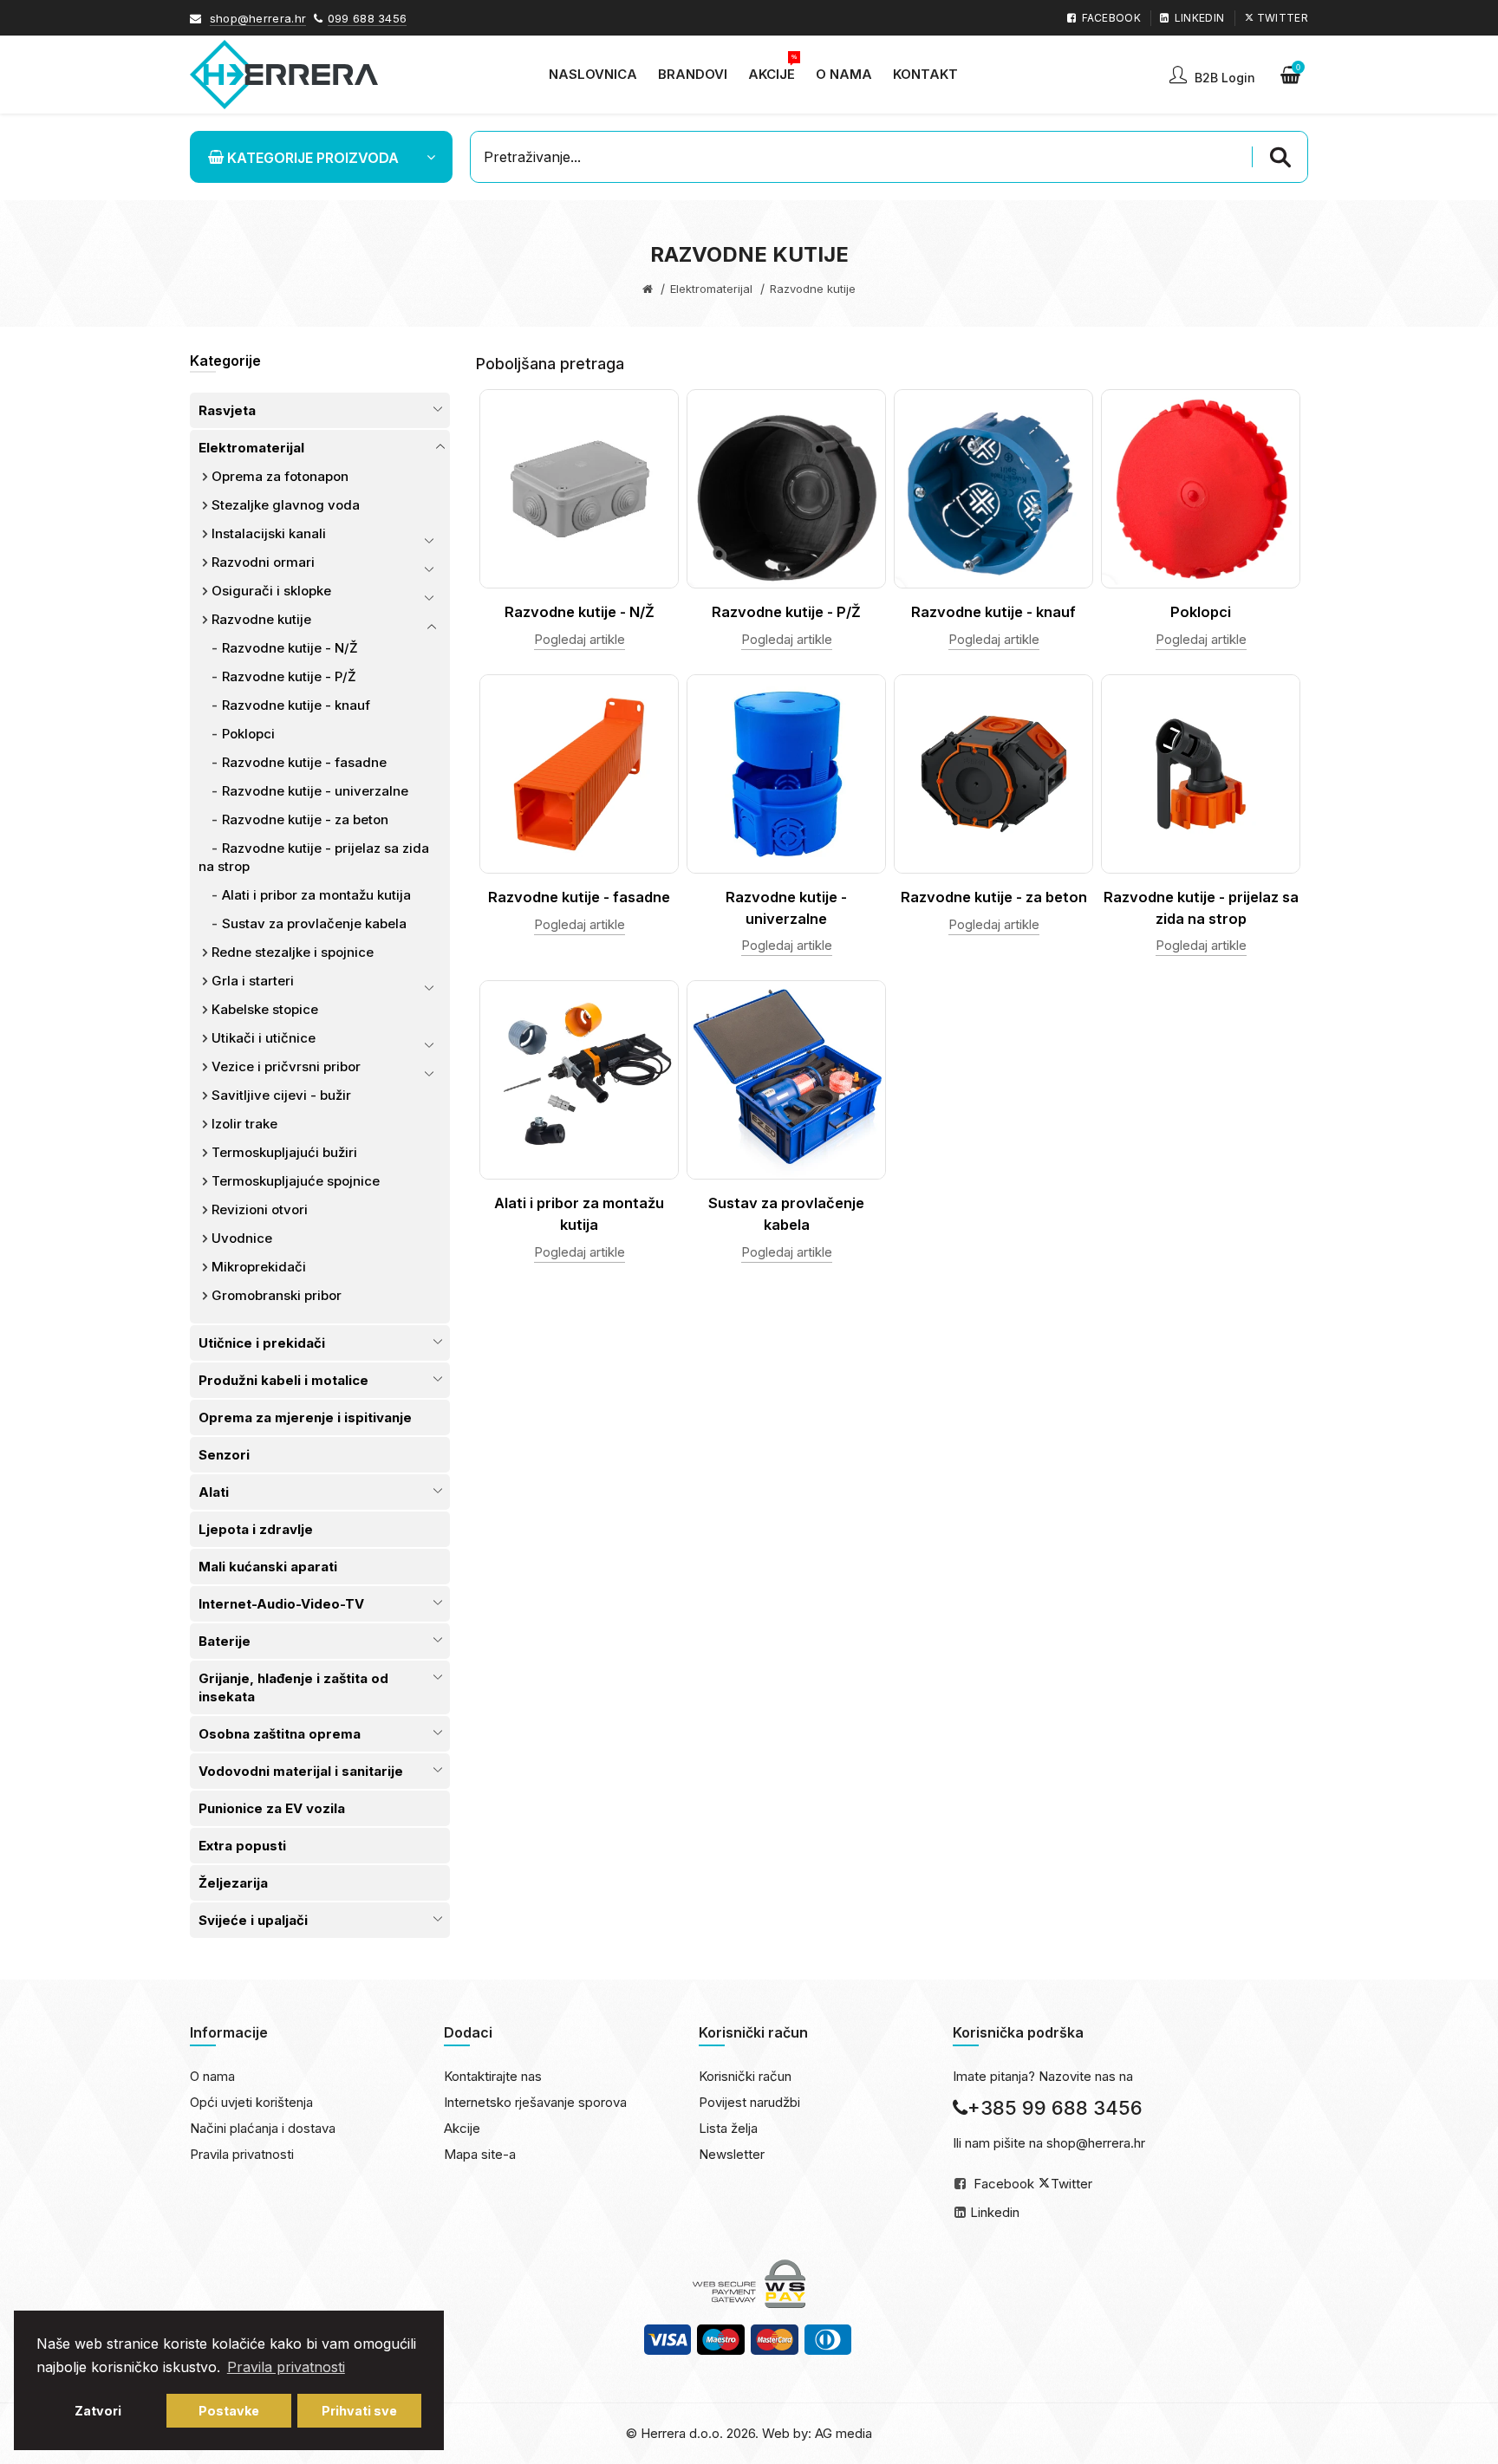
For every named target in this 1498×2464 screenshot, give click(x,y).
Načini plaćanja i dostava (263, 2128)
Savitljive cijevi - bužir (281, 1095)
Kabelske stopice (265, 1009)
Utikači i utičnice (264, 1038)
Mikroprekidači (259, 1267)
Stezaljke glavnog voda (286, 505)
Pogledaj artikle (580, 639)
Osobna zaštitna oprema (280, 1734)
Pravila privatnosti (242, 2154)
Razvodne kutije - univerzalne (315, 791)
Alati (214, 1492)
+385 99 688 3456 (1055, 2108)
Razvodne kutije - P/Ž (289, 676)
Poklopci (248, 734)
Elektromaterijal (711, 289)
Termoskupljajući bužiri (284, 1152)
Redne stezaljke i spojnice (293, 952)
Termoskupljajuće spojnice (296, 1181)
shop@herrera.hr (258, 18)
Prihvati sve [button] (359, 2411)
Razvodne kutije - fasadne (304, 762)
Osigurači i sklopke (271, 591)
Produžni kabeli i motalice (283, 1380)
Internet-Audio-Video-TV (281, 1604)
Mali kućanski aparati (268, 1567)
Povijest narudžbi (749, 2102)
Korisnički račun (745, 2076)
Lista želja (728, 2128)
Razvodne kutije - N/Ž (290, 648)
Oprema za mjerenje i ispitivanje (305, 1417)
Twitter (1071, 2184)
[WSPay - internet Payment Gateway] (749, 2283)
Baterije (225, 1641)
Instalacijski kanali (269, 533)
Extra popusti (242, 1846)
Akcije (462, 2128)
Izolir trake (244, 1124)
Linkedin (995, 2212)
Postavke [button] (229, 2411)
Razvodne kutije (261, 619)
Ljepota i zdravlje (256, 1529)
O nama (212, 2076)
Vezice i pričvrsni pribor (286, 1066)
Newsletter (732, 2154)
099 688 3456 (368, 18)
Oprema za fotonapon (280, 476)
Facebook (1004, 2184)
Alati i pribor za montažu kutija (316, 895)
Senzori (224, 1455)
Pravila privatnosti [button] (286, 2367)
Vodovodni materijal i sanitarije (301, 1771)
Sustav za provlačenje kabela (314, 923)
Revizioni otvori (260, 1209)
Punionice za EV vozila (272, 1808)
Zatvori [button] (98, 2411)
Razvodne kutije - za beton (305, 819)
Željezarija (233, 1883)
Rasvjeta (227, 410)
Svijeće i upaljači (253, 1920)
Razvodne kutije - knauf (296, 705)
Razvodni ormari (263, 562)
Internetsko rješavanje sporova (535, 2102)
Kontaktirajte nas (493, 2076)
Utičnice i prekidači (262, 1343)
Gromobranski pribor (277, 1295)
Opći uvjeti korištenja (251, 2102)
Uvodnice (242, 1238)
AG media (843, 2433)
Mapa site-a (480, 2154)
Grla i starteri (253, 981)
